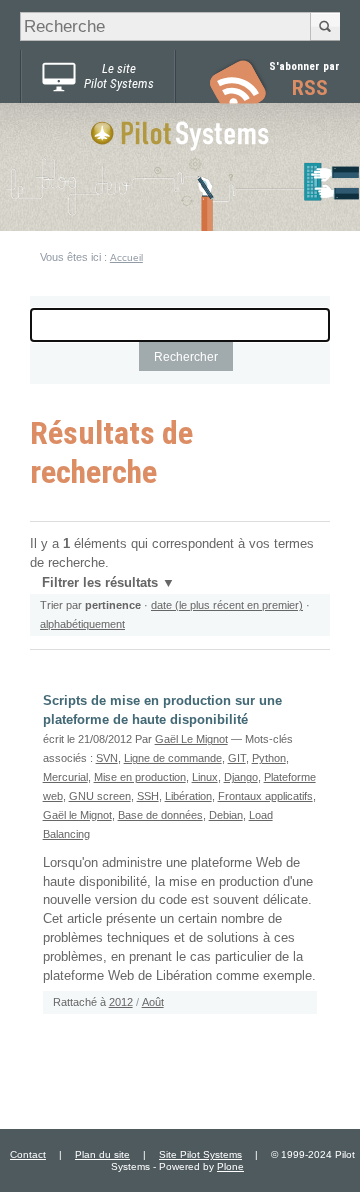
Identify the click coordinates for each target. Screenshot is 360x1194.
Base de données (160, 815)
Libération (188, 796)
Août (153, 1002)
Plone (230, 1166)
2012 (121, 1002)
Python (269, 758)
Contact (28, 1154)
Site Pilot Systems (200, 1154)
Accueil (126, 257)
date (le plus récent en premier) (227, 605)
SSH (148, 796)
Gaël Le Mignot (191, 739)
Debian (226, 815)
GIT (237, 758)
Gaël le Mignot (77, 815)
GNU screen (100, 796)
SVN (107, 758)
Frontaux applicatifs (265, 796)
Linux (205, 777)
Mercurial (65, 777)
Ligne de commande (173, 758)
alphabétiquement (82, 624)
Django (241, 777)
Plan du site (102, 1154)
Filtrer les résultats (100, 583)
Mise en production (140, 777)
